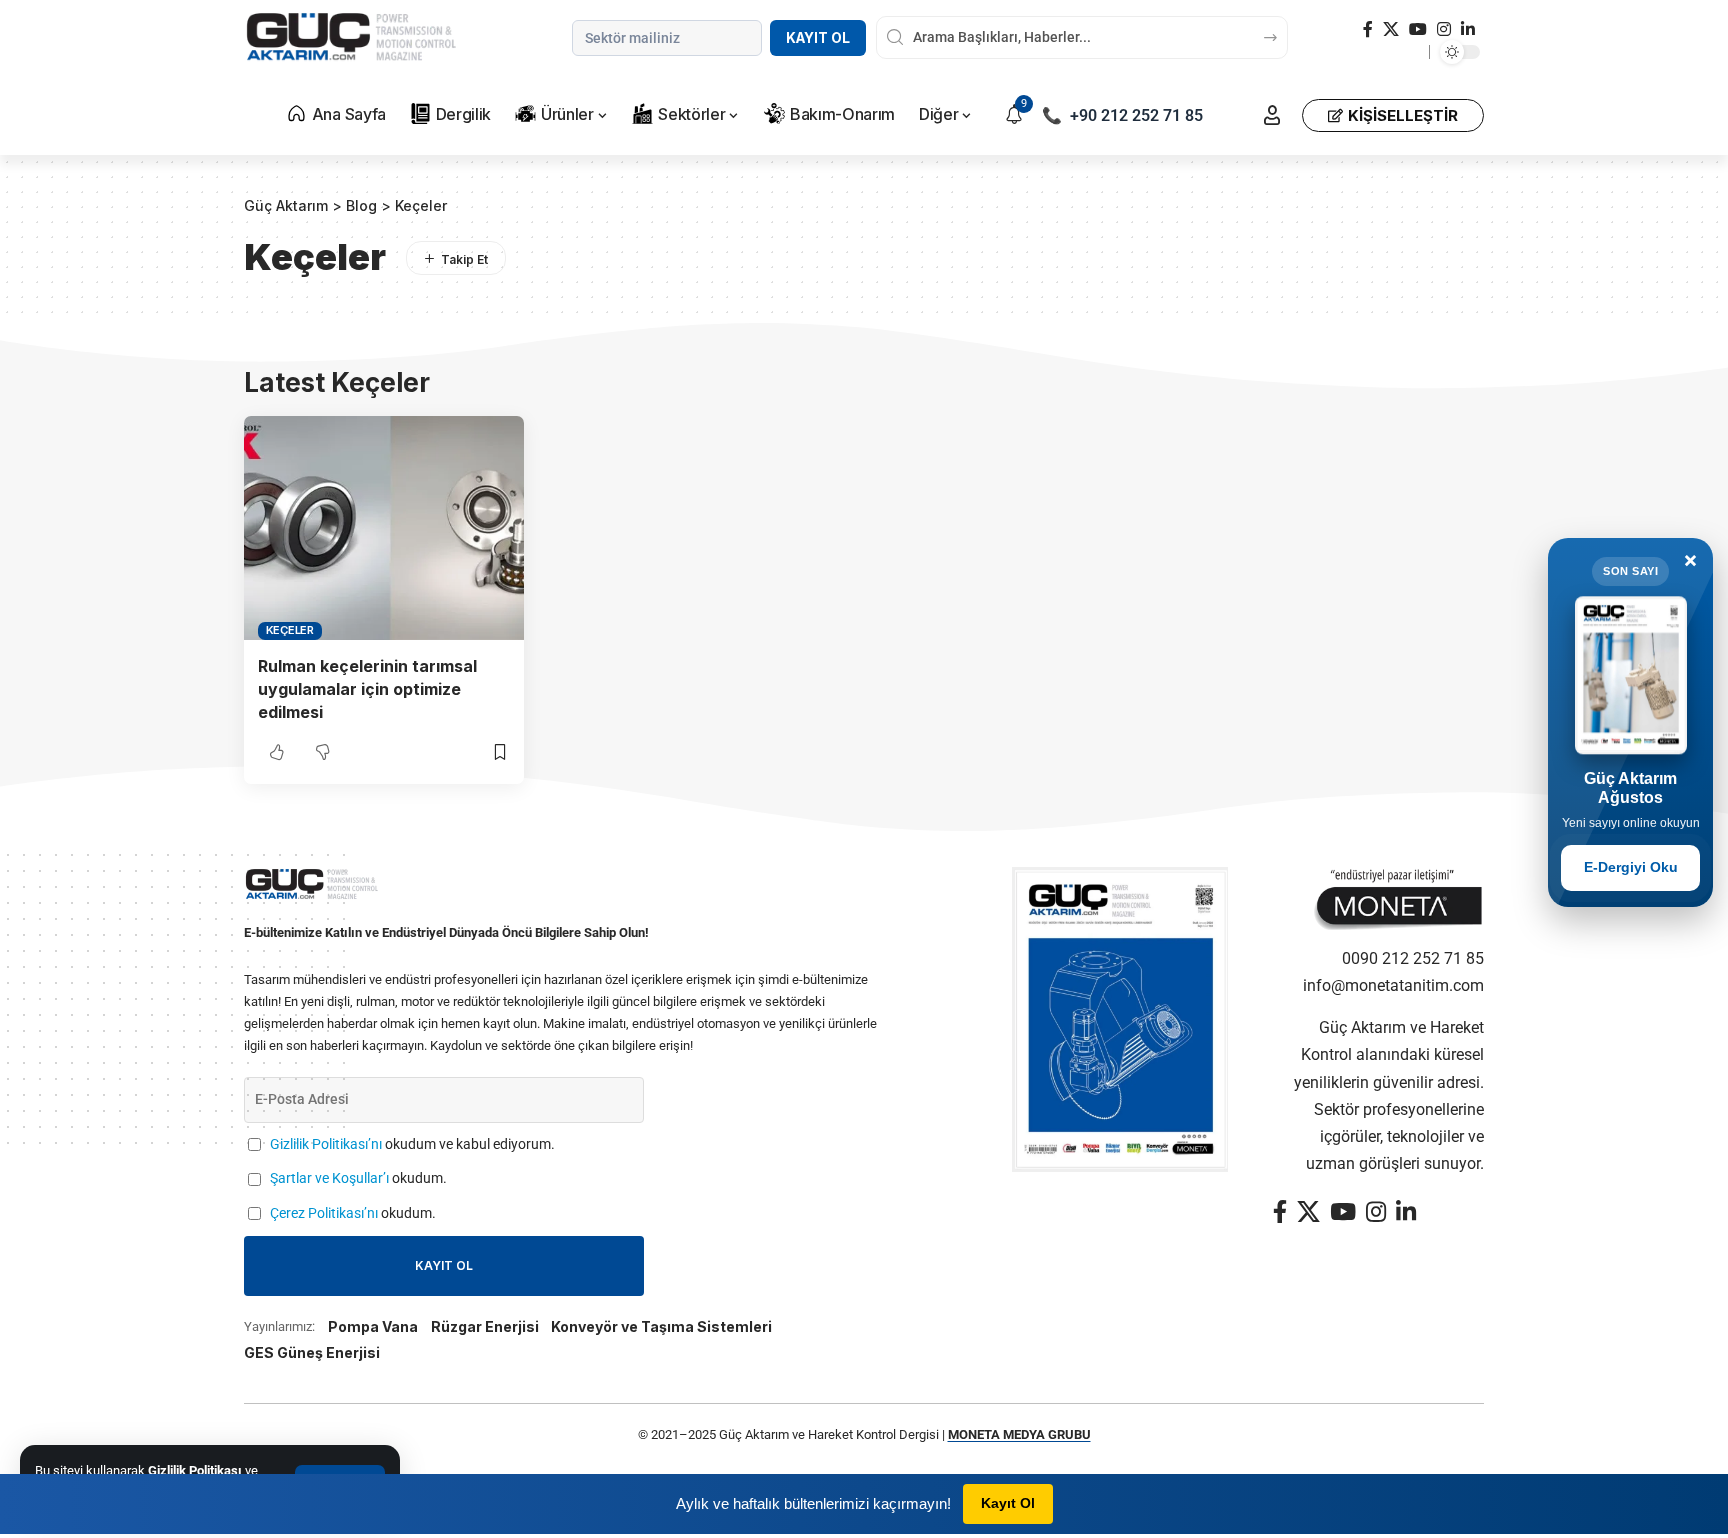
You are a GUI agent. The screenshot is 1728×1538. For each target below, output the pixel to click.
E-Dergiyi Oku (1631, 867)
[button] (1272, 115)
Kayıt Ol (818, 38)
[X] (1391, 29)
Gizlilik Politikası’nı (326, 1144)
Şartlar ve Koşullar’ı (329, 1178)
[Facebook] (1368, 29)
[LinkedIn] (1468, 29)
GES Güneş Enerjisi (312, 1352)
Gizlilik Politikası (195, 1470)
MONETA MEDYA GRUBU (1019, 1434)
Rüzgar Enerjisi (485, 1326)
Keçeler (290, 630)
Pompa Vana (373, 1326)
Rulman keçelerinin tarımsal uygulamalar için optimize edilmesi (367, 689)
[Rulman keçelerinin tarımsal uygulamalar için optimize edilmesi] (384, 528)
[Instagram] (1444, 29)
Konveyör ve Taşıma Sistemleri (661, 1326)
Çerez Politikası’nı (324, 1213)
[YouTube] (1418, 29)
